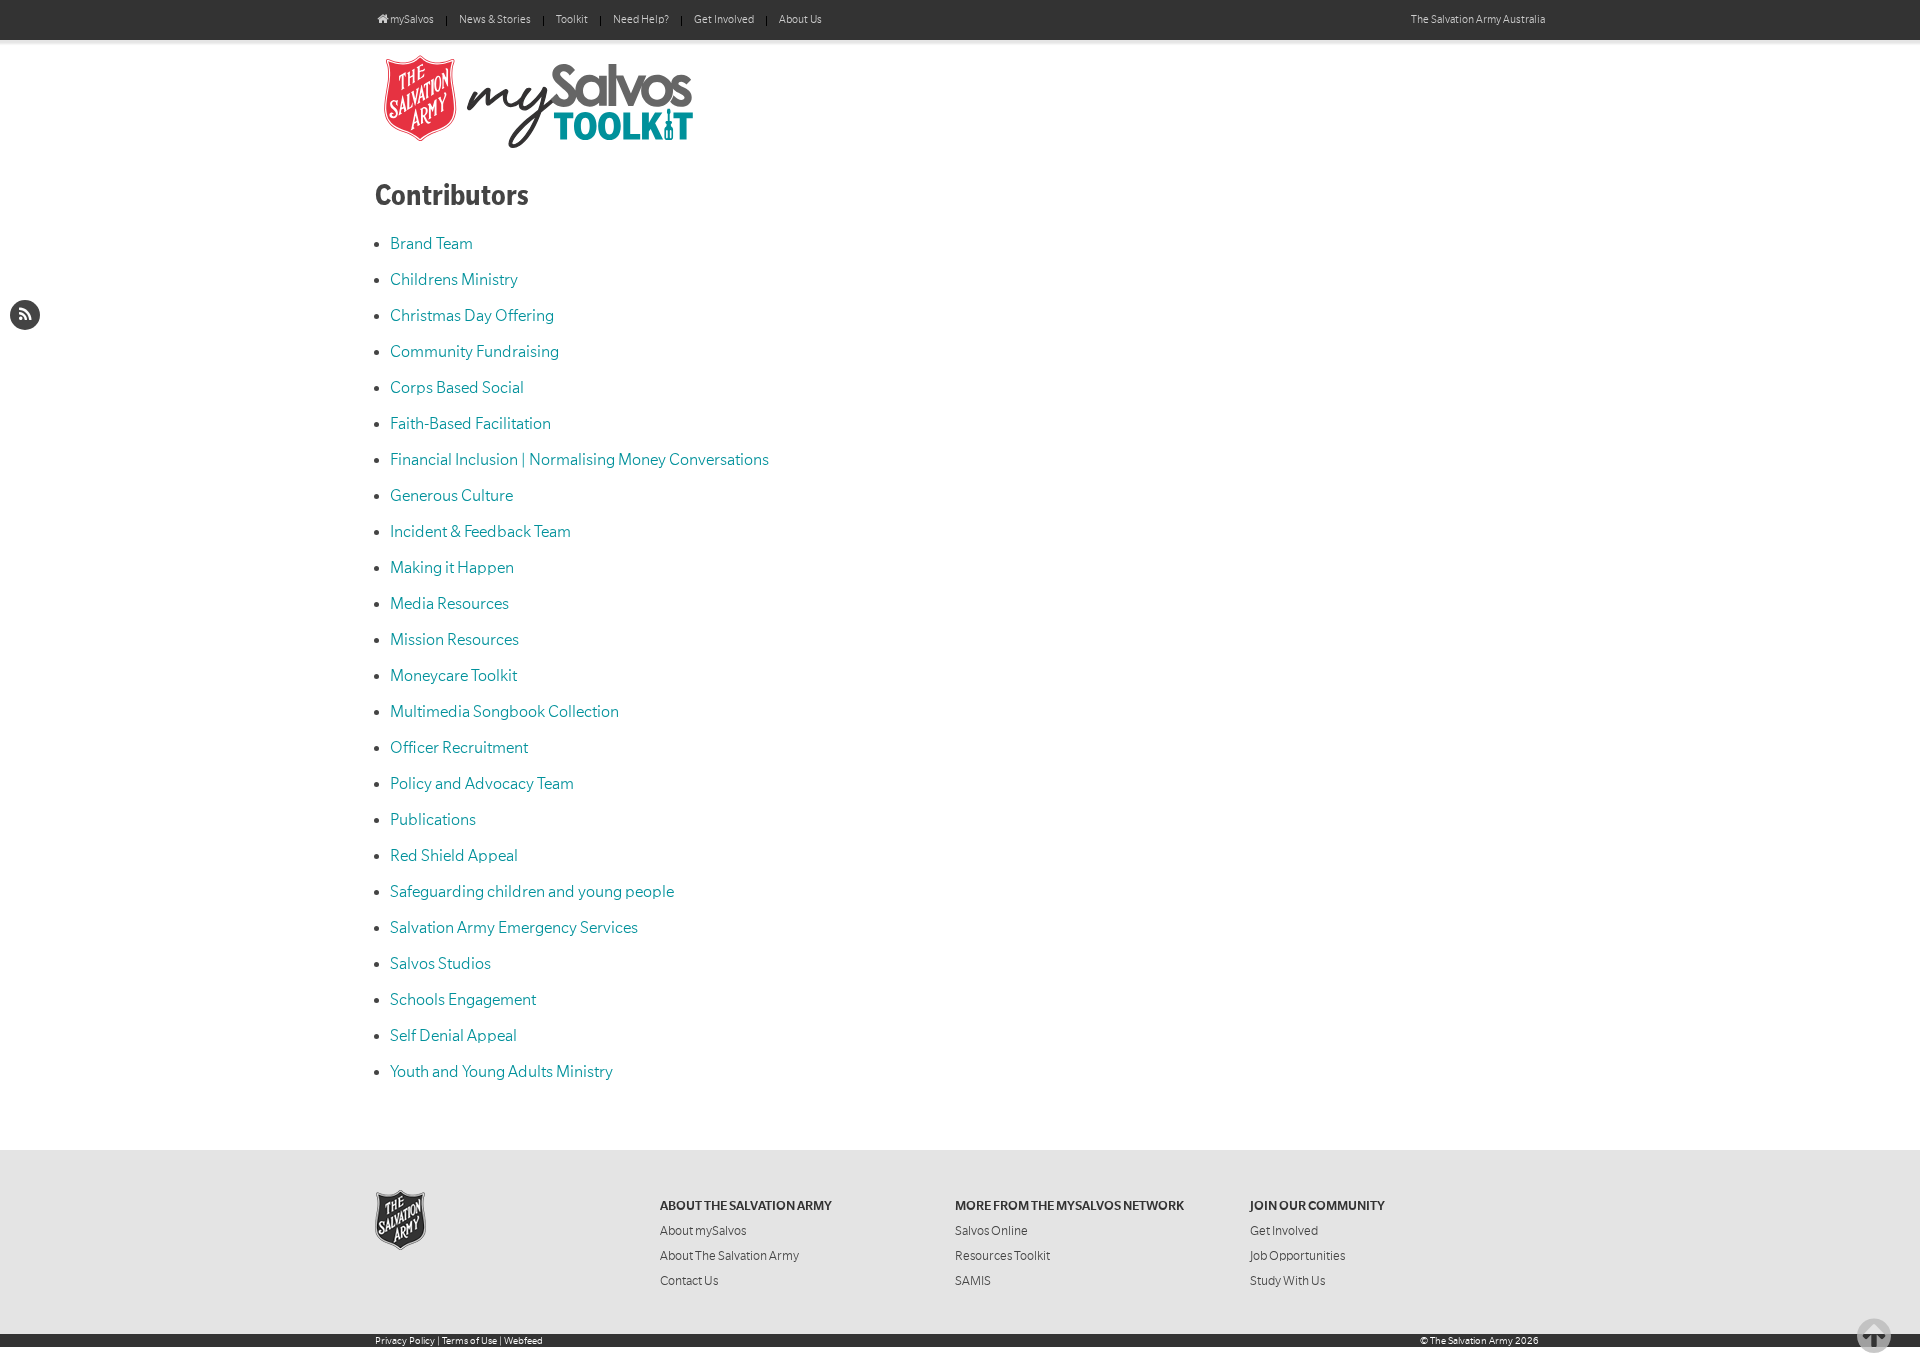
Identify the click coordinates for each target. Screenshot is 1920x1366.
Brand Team (431, 244)
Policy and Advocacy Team (482, 784)
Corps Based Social (457, 388)
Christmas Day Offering (472, 316)
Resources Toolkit (1002, 1256)
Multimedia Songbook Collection (504, 712)
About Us (800, 20)
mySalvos (605, 100)
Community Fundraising (474, 352)
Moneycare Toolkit (453, 676)
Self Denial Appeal (453, 1036)
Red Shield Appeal (454, 856)
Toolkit (572, 20)
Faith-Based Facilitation (470, 424)
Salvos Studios (440, 964)
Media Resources (449, 604)
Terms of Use (469, 1340)
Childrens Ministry (454, 280)
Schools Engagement (463, 1000)
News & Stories (495, 20)
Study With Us (1287, 1281)
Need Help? (641, 20)
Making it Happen (452, 568)
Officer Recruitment (459, 748)
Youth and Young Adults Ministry (501, 1072)
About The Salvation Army (729, 1256)
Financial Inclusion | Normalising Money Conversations (579, 460)
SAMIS (973, 1281)
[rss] (25, 315)
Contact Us (689, 1281)
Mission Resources (454, 640)
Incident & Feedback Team (480, 532)
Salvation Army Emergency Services (514, 928)
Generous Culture (451, 496)
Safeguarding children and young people (532, 892)
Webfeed (523, 1340)
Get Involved (724, 20)
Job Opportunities (1297, 1256)
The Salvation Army (1471, 1340)
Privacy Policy (405, 1340)
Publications (433, 820)
